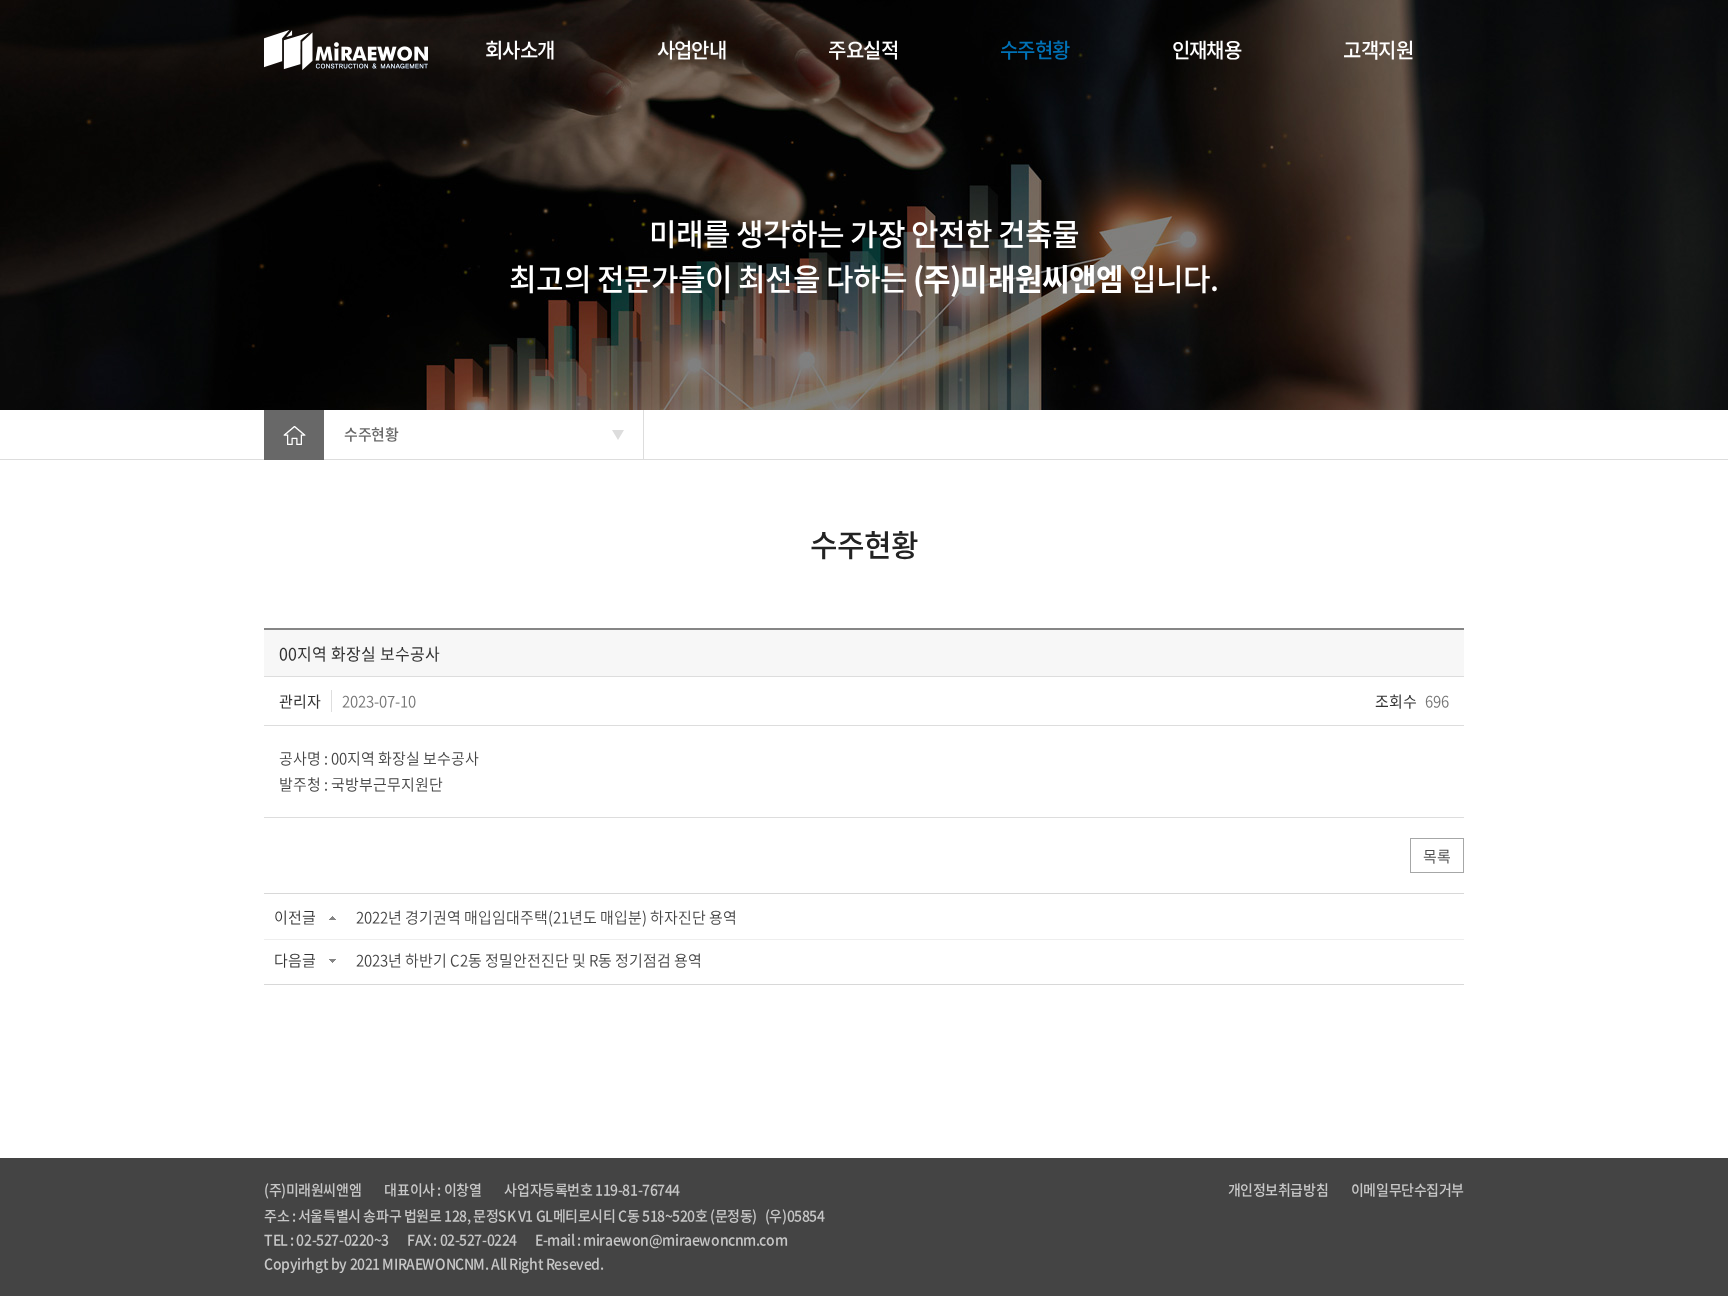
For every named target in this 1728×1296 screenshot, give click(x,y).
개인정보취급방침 (1278, 1189)
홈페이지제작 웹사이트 (670, 1263)
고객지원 (1378, 49)
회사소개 (520, 49)
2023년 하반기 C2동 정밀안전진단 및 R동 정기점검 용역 (529, 960)
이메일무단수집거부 (1407, 1189)
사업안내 (692, 49)
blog (748, 1263)
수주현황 (1035, 49)
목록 (1437, 856)
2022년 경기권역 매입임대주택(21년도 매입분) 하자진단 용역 (546, 917)
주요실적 (863, 49)
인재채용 (1207, 49)
